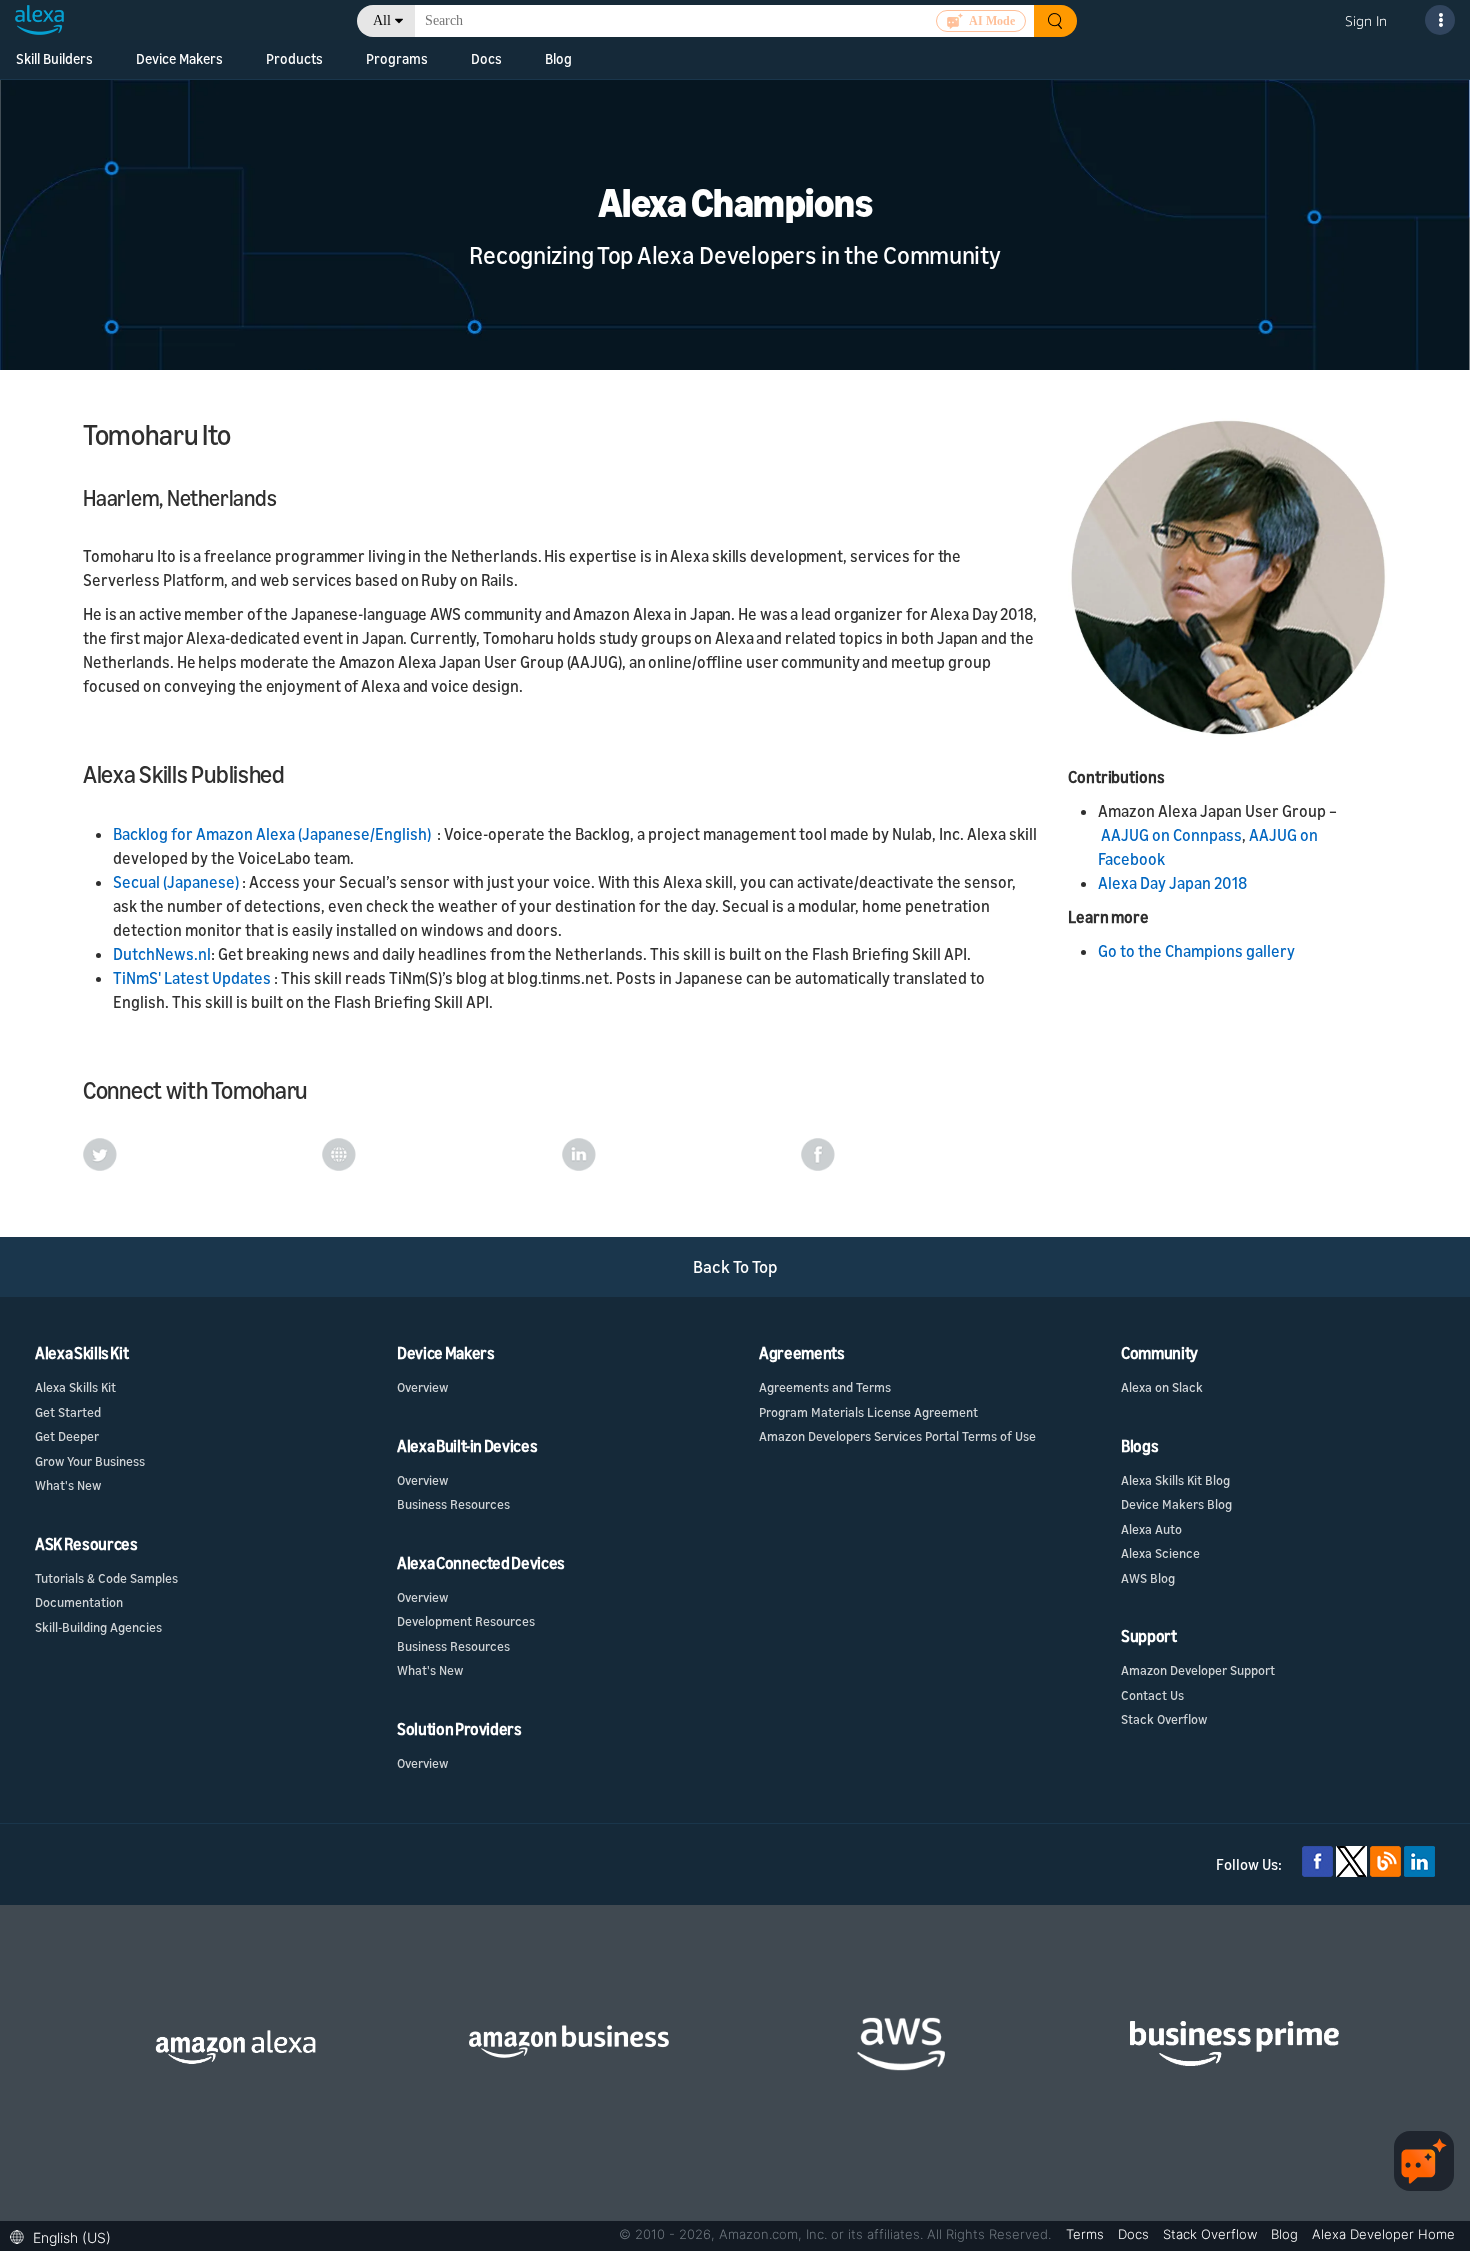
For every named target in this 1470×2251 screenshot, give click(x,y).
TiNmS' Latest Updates (193, 978)
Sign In (1366, 20)
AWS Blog (1148, 1578)
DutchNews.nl (162, 954)
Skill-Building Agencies (98, 1627)
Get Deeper (67, 1436)
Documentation (79, 1602)
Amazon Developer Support (1198, 1670)
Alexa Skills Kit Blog (1175, 1480)
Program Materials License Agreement (868, 1412)
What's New (68, 1485)
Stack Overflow (1164, 1719)
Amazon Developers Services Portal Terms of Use (897, 1436)
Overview (422, 1387)
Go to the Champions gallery (1196, 951)
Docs (486, 58)
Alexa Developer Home (1383, 2234)
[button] (65, 2235)
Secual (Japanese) (177, 882)
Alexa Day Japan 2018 (1172, 883)
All (382, 20)
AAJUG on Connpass (1171, 835)
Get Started (68, 1412)
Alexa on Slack (1162, 1387)
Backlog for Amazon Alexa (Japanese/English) (272, 834)
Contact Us (1152, 1695)
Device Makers (179, 58)
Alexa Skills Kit (75, 1387)
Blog (558, 58)
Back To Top (735, 1266)
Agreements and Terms (825, 1387)
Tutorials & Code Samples (106, 1578)
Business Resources (453, 1504)
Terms (1087, 2234)
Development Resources (466, 1621)
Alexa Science (1160, 1553)
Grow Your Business (90, 1461)
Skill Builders (54, 58)
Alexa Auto (1151, 1529)
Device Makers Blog (1176, 1504)
